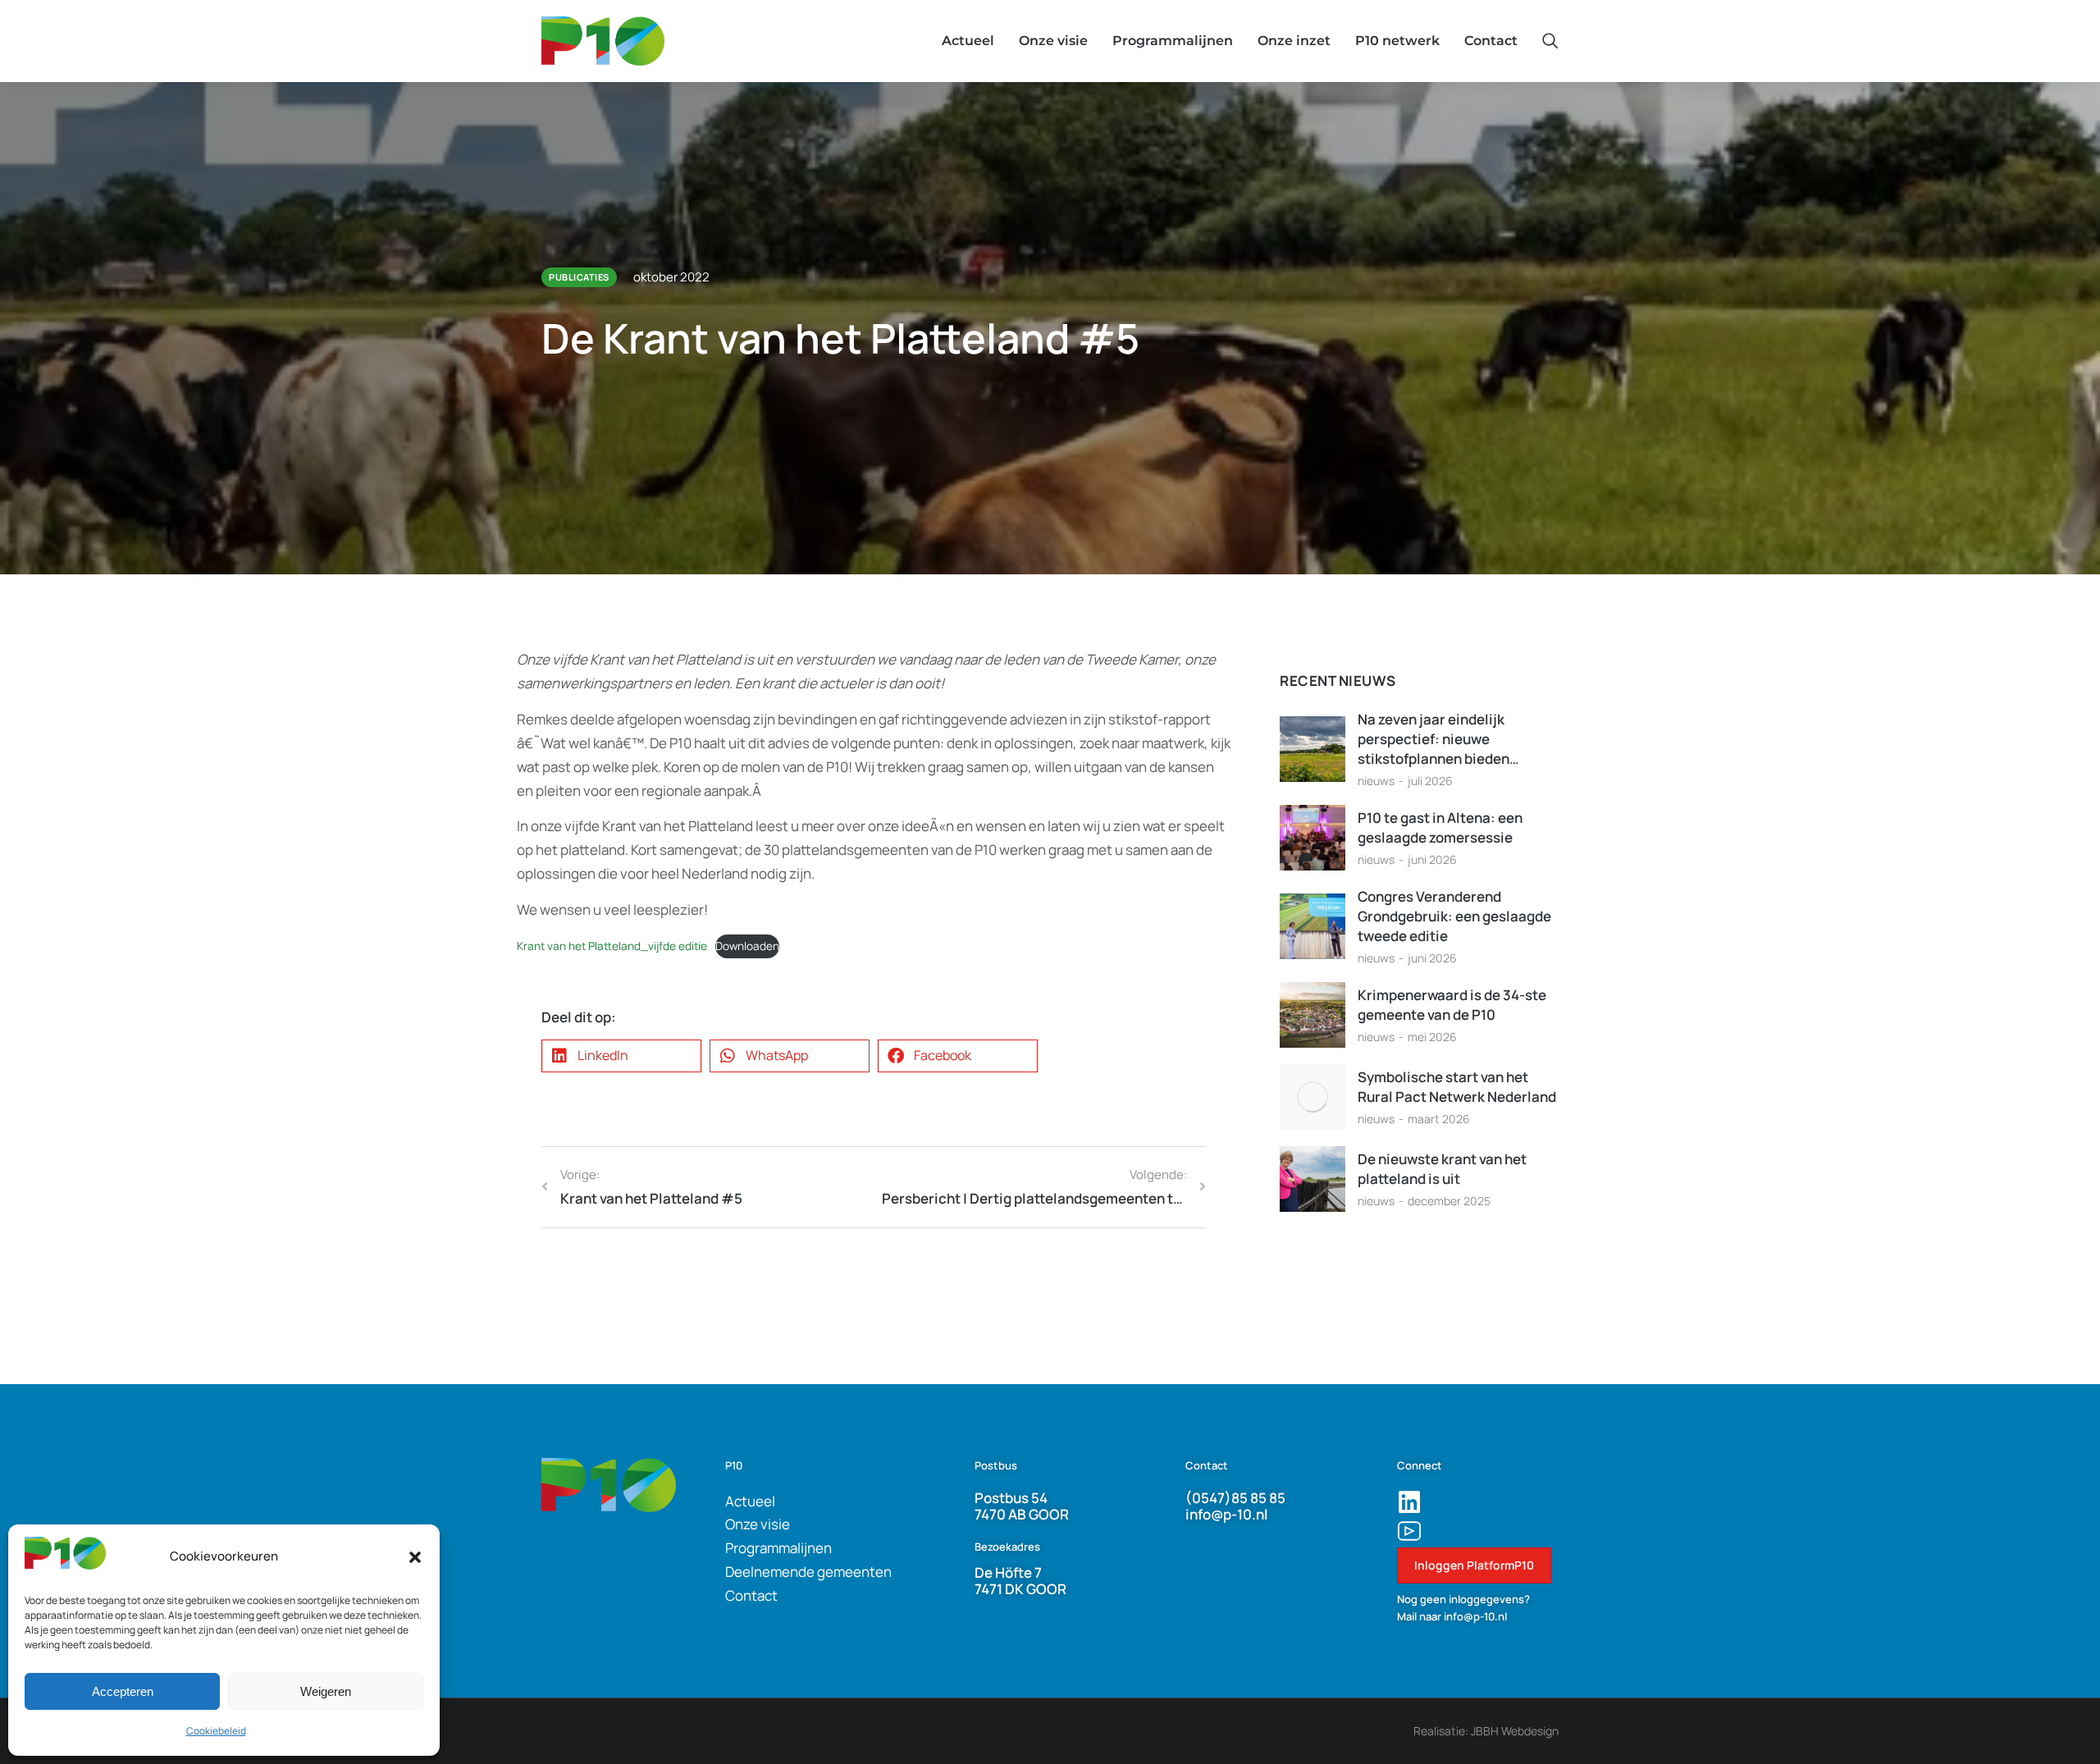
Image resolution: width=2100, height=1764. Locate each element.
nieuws (1376, 781)
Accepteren (123, 1691)
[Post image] (1312, 749)
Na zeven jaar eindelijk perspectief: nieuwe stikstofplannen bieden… (1438, 739)
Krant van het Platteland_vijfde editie (612, 946)
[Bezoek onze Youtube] (1409, 1531)
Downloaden (747, 946)
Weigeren (326, 1691)
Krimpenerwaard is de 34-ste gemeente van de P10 (1452, 1005)
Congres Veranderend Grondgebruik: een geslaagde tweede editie (1454, 916)
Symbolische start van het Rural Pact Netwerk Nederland (1457, 1087)
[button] (415, 1557)
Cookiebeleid (216, 1731)
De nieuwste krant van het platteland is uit (1442, 1169)
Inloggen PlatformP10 (1474, 1565)
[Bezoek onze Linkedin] (1409, 1502)
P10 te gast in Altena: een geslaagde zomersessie (1440, 827)
